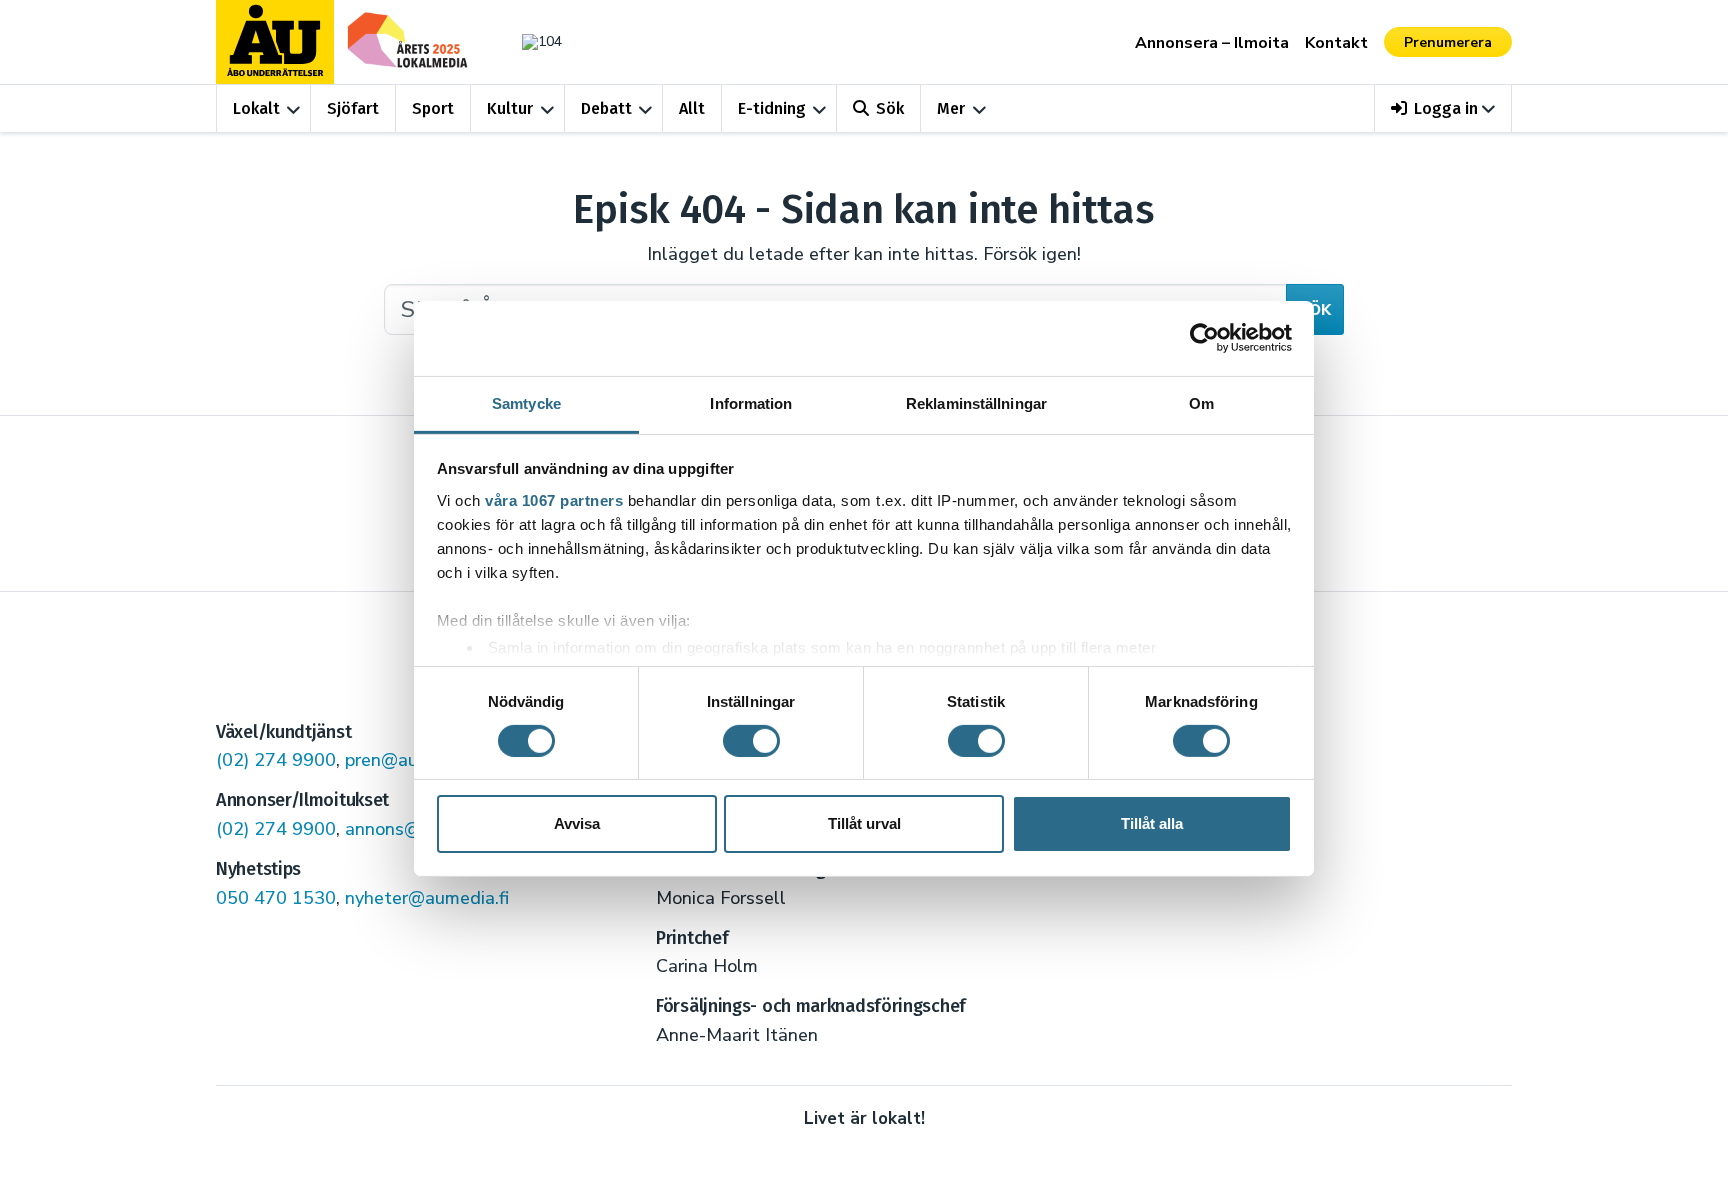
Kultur (510, 108)
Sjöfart (353, 108)
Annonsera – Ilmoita (1212, 43)
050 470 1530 (276, 898)
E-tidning (772, 108)
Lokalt (256, 108)
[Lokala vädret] (532, 41)
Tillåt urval (864, 823)
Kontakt (1336, 43)
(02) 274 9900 (276, 760)
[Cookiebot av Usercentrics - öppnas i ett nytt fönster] (1204, 338)
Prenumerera (1448, 42)
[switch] (751, 741)
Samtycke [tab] (526, 402)
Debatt (606, 108)
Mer (951, 108)
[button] (1443, 108)
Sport (433, 108)
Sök (890, 108)
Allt (692, 108)
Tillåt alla (1152, 823)
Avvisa (577, 823)
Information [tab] (751, 402)
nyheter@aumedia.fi (427, 898)
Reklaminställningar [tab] (976, 402)
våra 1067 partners (554, 499)
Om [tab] (1201, 402)
